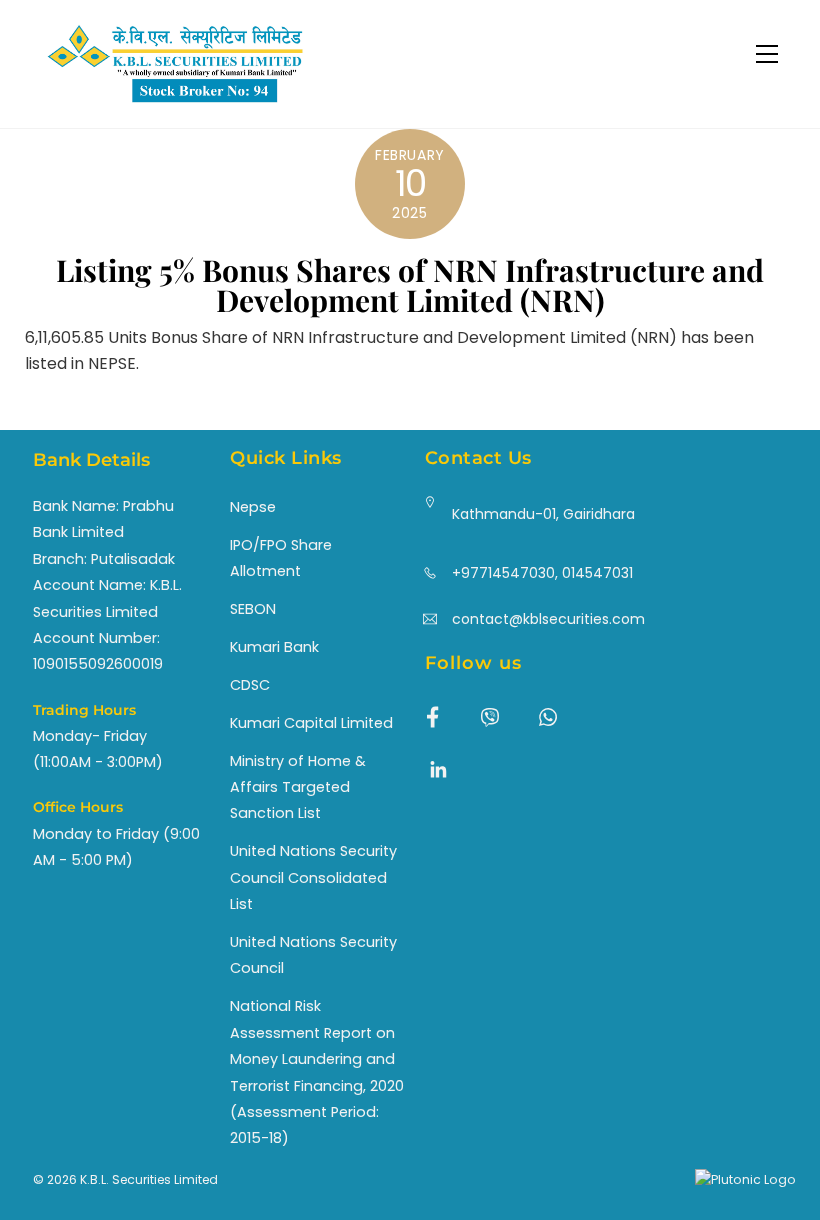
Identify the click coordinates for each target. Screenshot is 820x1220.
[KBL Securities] (175, 103)
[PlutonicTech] (745, 1179)
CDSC (250, 685)
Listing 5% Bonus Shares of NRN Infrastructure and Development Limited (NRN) (410, 285)
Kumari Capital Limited (311, 723)
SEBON (253, 609)
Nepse (253, 507)
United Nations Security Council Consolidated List (313, 877)
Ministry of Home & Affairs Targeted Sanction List (298, 787)
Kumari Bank (274, 647)
